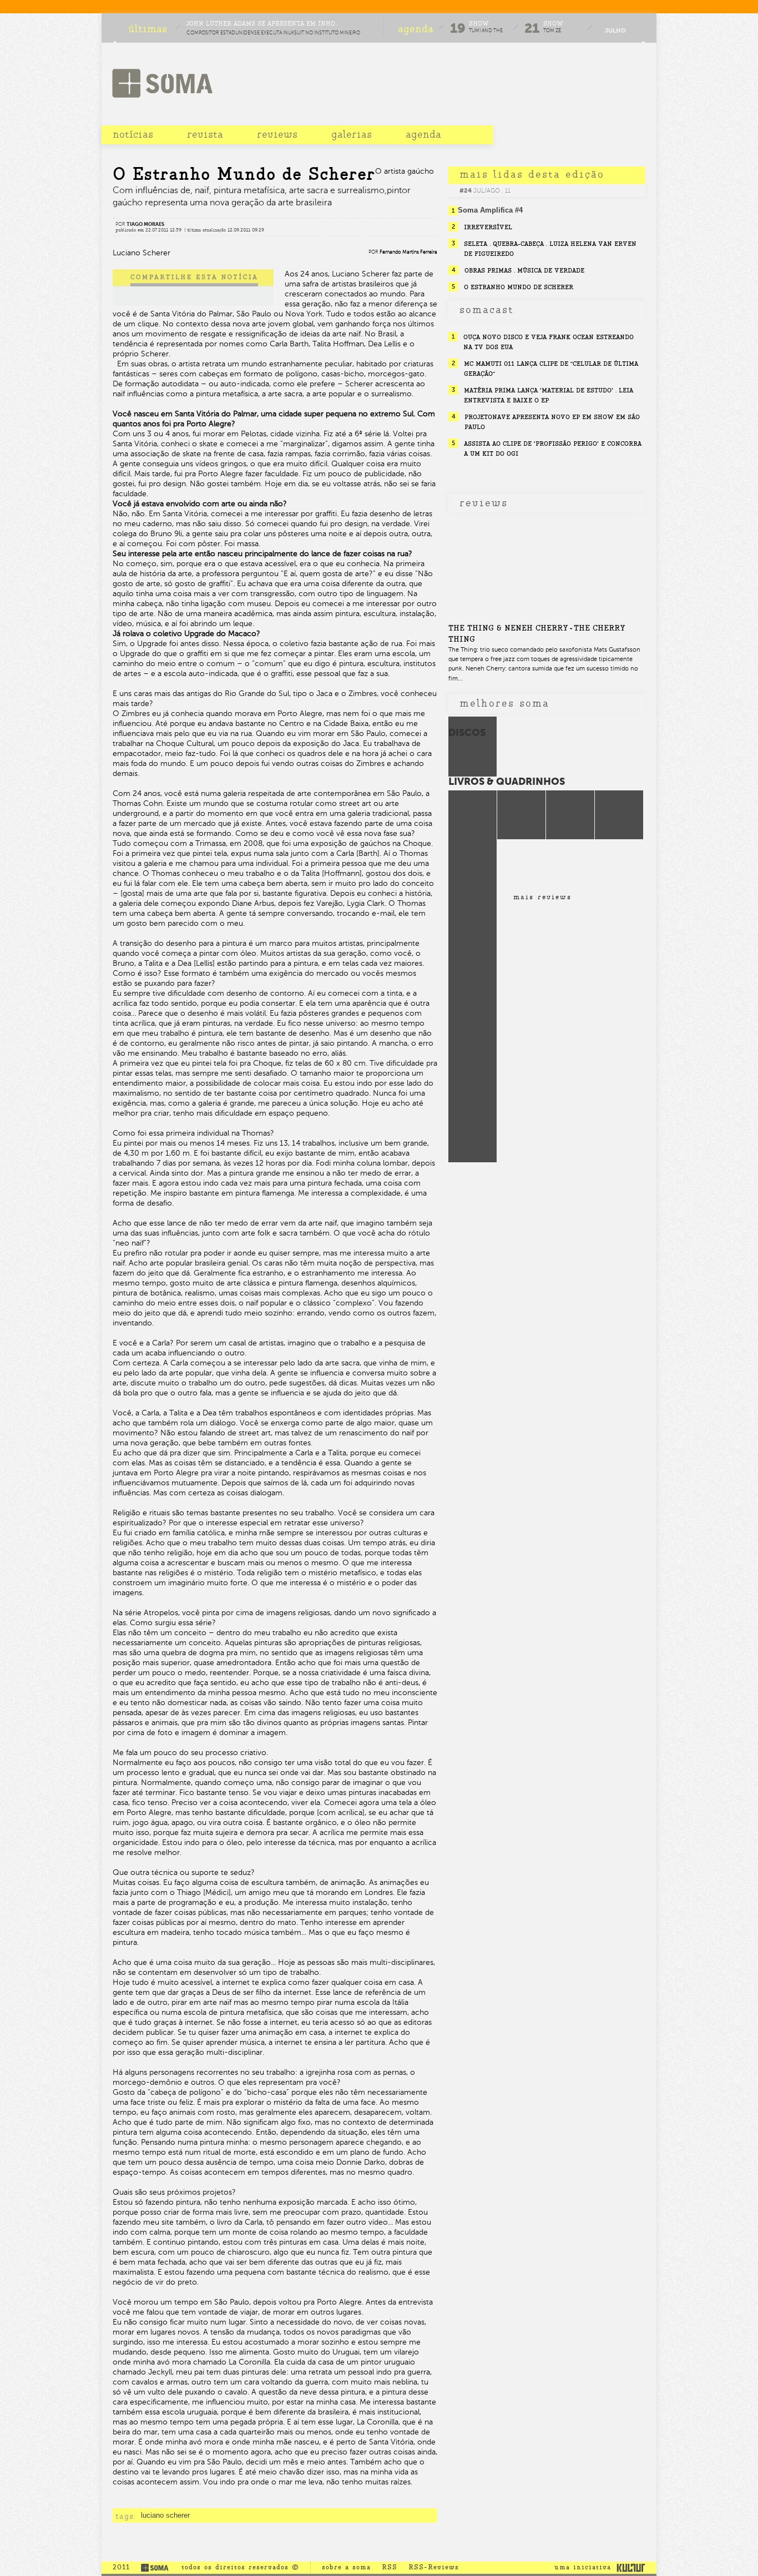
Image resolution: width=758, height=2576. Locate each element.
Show (479, 24)
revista (205, 134)
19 (458, 28)
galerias (352, 134)
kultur (631, 2567)
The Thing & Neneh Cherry (508, 628)
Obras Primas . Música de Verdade (524, 270)
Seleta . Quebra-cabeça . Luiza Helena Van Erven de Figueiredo (550, 249)
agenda (423, 134)
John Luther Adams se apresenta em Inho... (262, 24)
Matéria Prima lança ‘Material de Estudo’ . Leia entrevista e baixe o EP (549, 395)
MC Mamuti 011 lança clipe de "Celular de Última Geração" (551, 369)
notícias (133, 134)
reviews (277, 134)
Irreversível (488, 227)
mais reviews (542, 897)
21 (532, 28)
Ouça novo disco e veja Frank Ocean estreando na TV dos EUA (549, 342)
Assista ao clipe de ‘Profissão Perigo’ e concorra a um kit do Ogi (553, 448)
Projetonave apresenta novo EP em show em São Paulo (552, 422)
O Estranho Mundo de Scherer (519, 287)
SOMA (162, 83)
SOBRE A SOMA (346, 2567)
